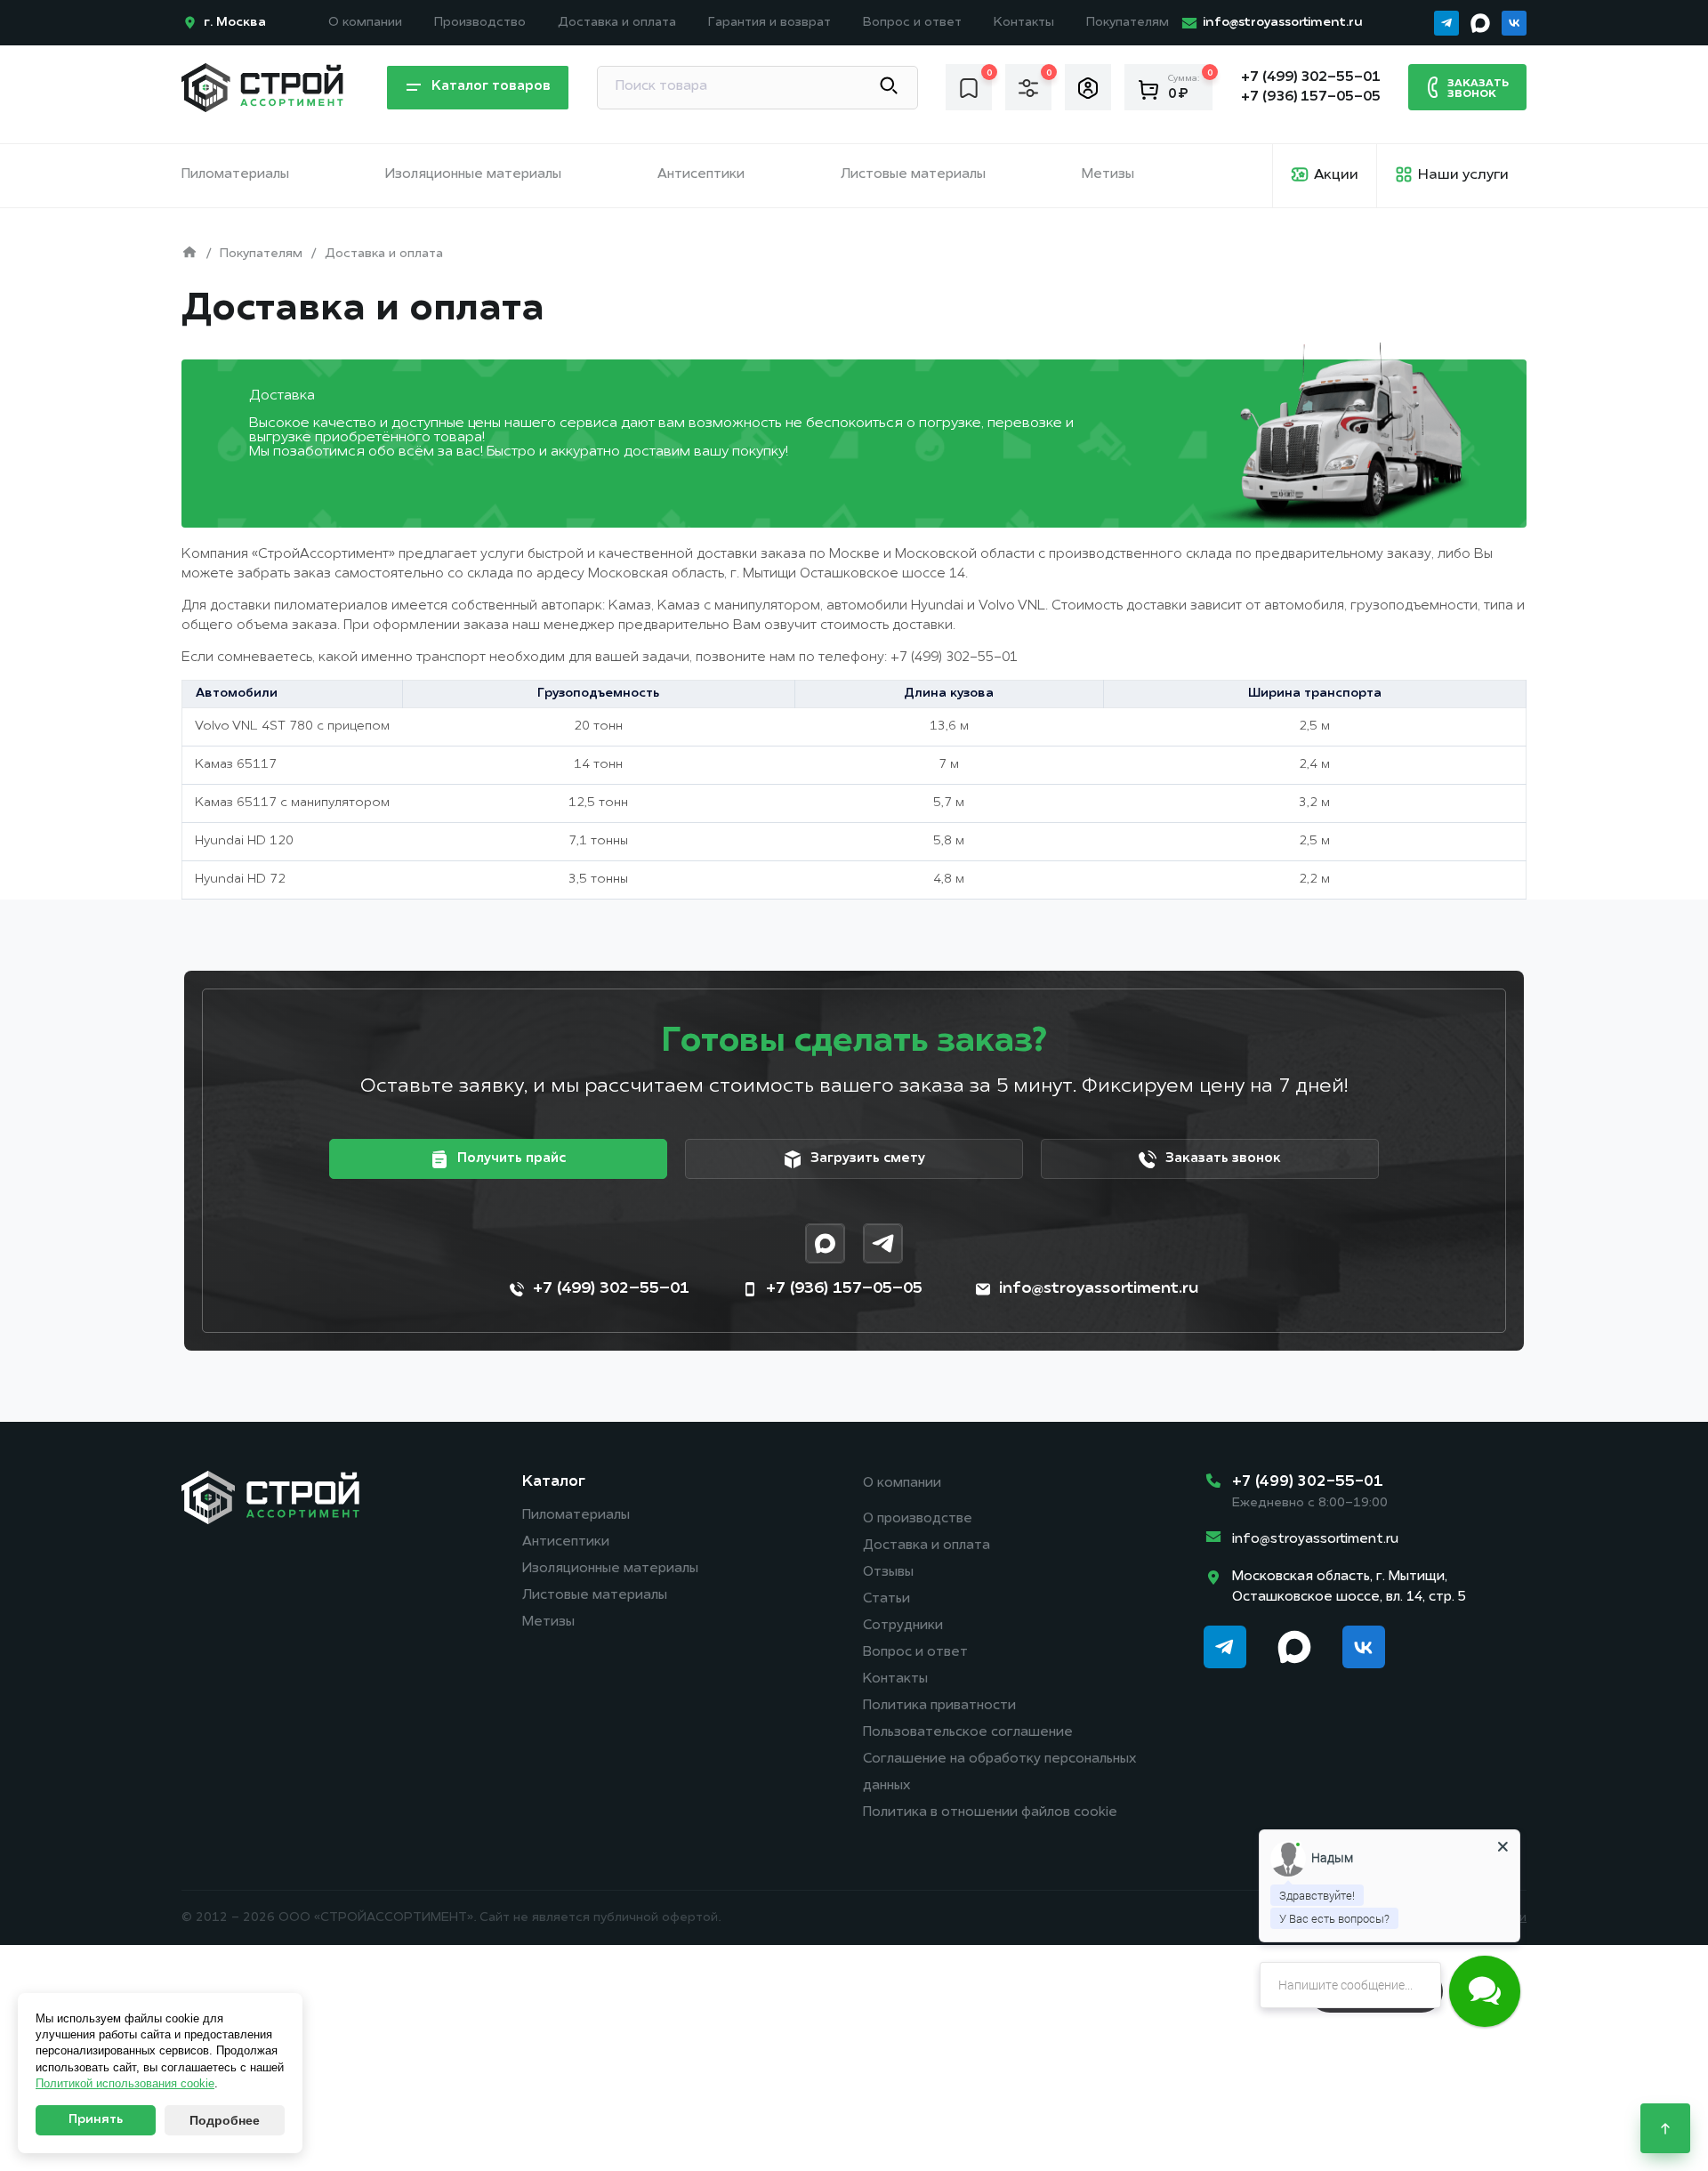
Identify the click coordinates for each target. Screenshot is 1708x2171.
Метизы (1108, 175)
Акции (1336, 175)
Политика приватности (939, 1706)
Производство (480, 23)
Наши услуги (1463, 175)
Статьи (886, 1599)
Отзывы (888, 1573)
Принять (96, 2120)
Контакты (1024, 23)
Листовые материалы (913, 175)
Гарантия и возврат (769, 23)
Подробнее (225, 2120)
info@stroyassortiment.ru (1315, 1540)
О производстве (918, 1519)
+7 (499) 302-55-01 (954, 658)
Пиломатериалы (235, 175)
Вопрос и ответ (912, 23)
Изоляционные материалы (473, 175)
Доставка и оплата (617, 23)
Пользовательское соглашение (968, 1733)
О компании (365, 23)
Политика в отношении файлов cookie (990, 1813)
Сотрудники (903, 1626)
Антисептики (701, 175)
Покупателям (1128, 23)
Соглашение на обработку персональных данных (999, 1773)
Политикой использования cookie (125, 2083)
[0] (969, 87)
